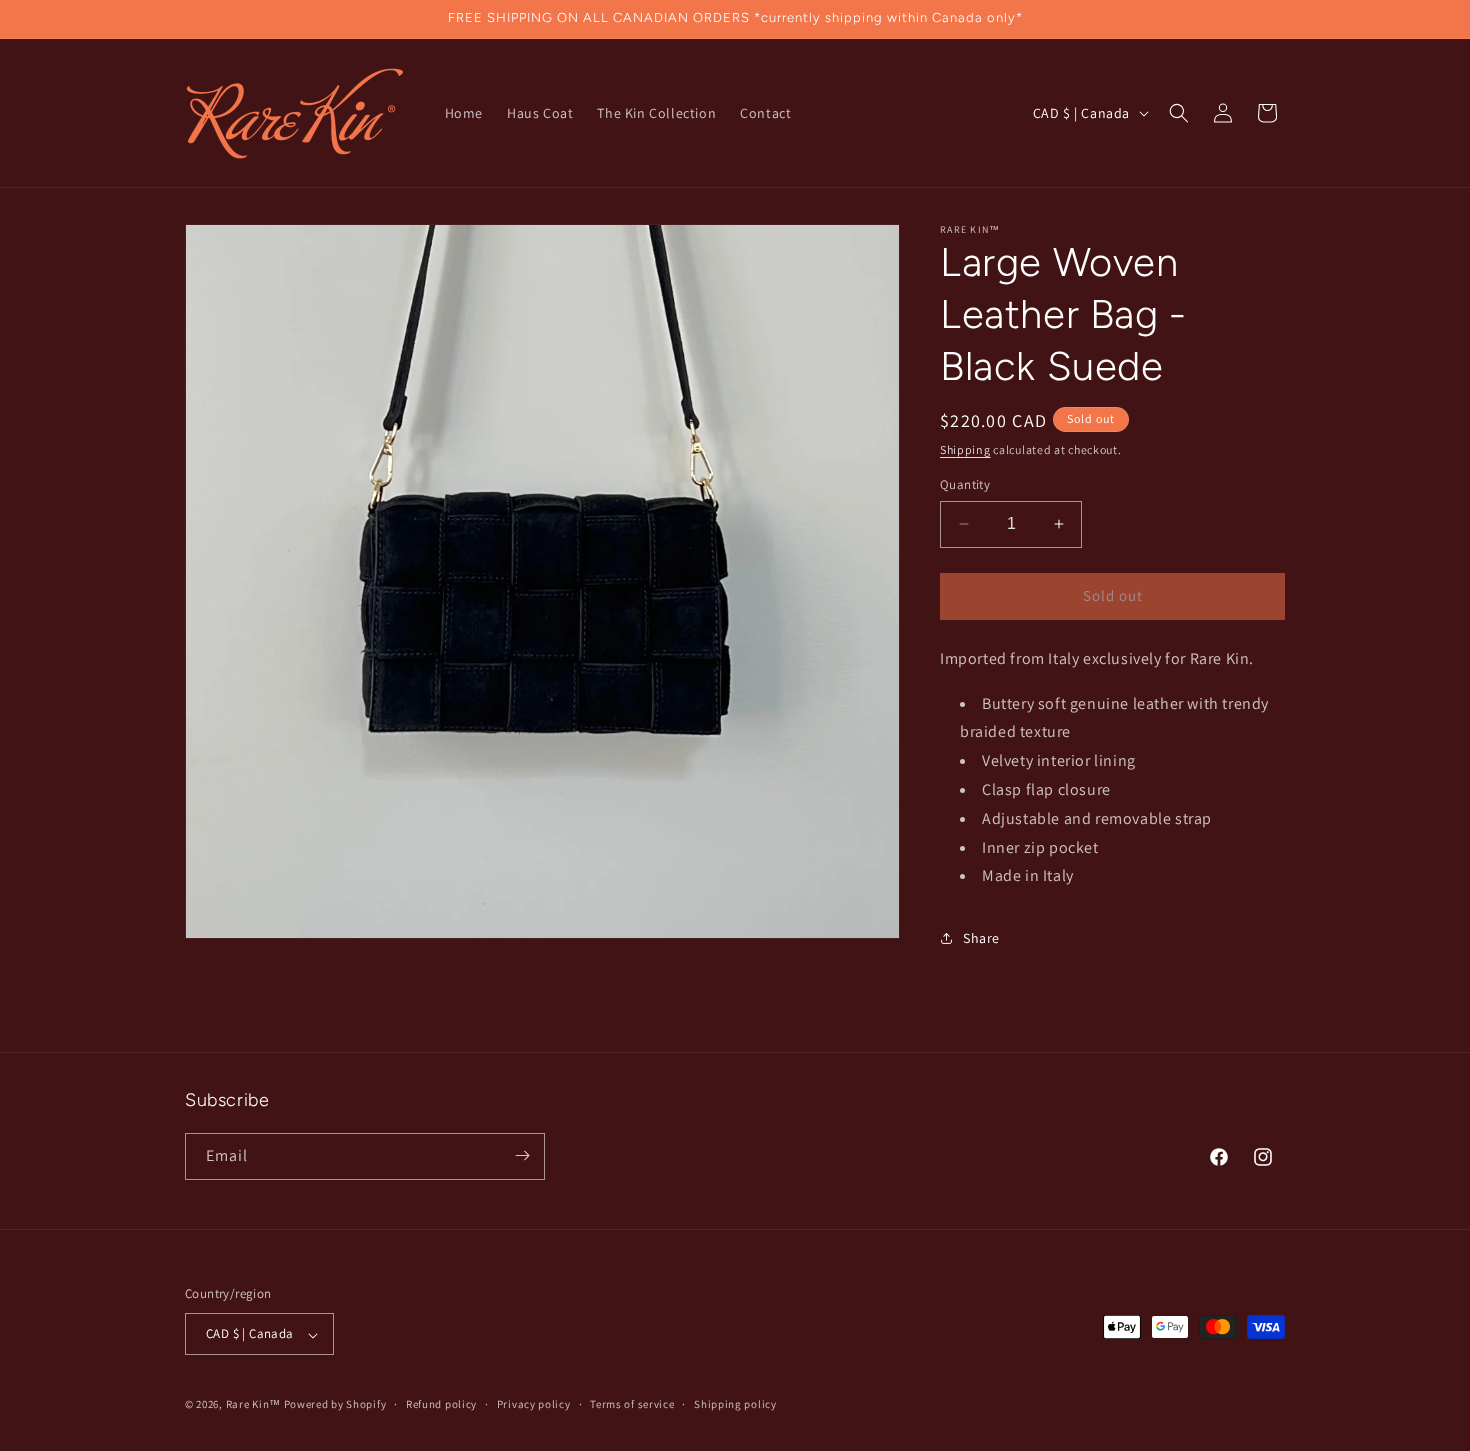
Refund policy (441, 1404)
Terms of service (632, 1404)
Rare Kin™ (253, 1405)
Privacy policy (534, 1404)
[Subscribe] (522, 1155)
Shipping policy (735, 1404)
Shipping (965, 449)
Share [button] (981, 938)
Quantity (965, 484)
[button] (1179, 113)
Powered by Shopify (335, 1405)
